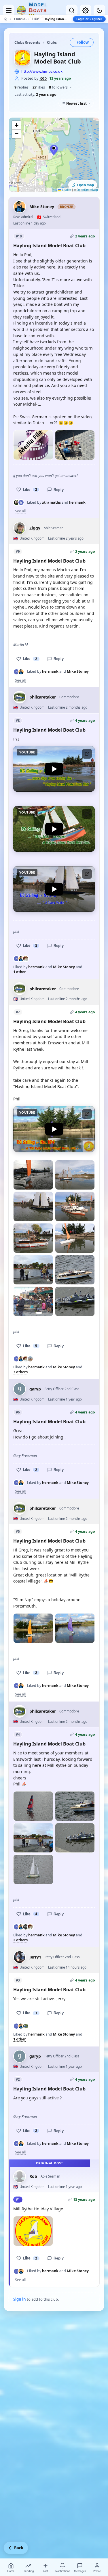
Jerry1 (35, 1957)
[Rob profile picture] (20, 2176)
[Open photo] (75, 445)
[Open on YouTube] (87, 754)
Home (11, 2571)
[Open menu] (9, 10)
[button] (54, 150)
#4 (18, 1734)
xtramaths (51, 502)
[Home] (6, 19)
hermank (77, 502)
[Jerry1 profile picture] (20, 1957)
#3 (18, 1980)
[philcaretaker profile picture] (20, 697)
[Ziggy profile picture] (20, 528)
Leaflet (66, 190)
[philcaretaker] (26, 2026)
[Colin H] (26, 959)
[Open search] (72, 10)
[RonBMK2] (26, 1927)
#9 (18, 552)
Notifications (63, 2571)
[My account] (86, 10)
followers (58, 87)
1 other (20, 972)
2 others (20, 1940)
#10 (19, 236)
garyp (35, 1389)
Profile (97, 2571)
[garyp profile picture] (20, 1389)
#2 (18, 2079)
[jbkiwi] (30, 1359)
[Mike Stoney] (21, 672)
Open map (86, 185)
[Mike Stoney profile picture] (20, 207)
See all (20, 511)
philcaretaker (43, 697)
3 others (20, 1372)
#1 (18, 2200)
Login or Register (89, 19)
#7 (18, 1012)
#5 (18, 1531)
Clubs (35, 19)
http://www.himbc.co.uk (42, 71)
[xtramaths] (16, 502)
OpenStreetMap (87, 190)
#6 (18, 1412)
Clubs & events (21, 19)
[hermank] (21, 502)
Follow (83, 42)
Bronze (67, 207)
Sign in (20, 2299)
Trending (28, 2571)
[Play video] (33, 445)
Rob (43, 78)
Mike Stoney (42, 207)
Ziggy (35, 528)
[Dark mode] (99, 10)
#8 (18, 721)
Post (45, 2571)
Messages (80, 2571)
